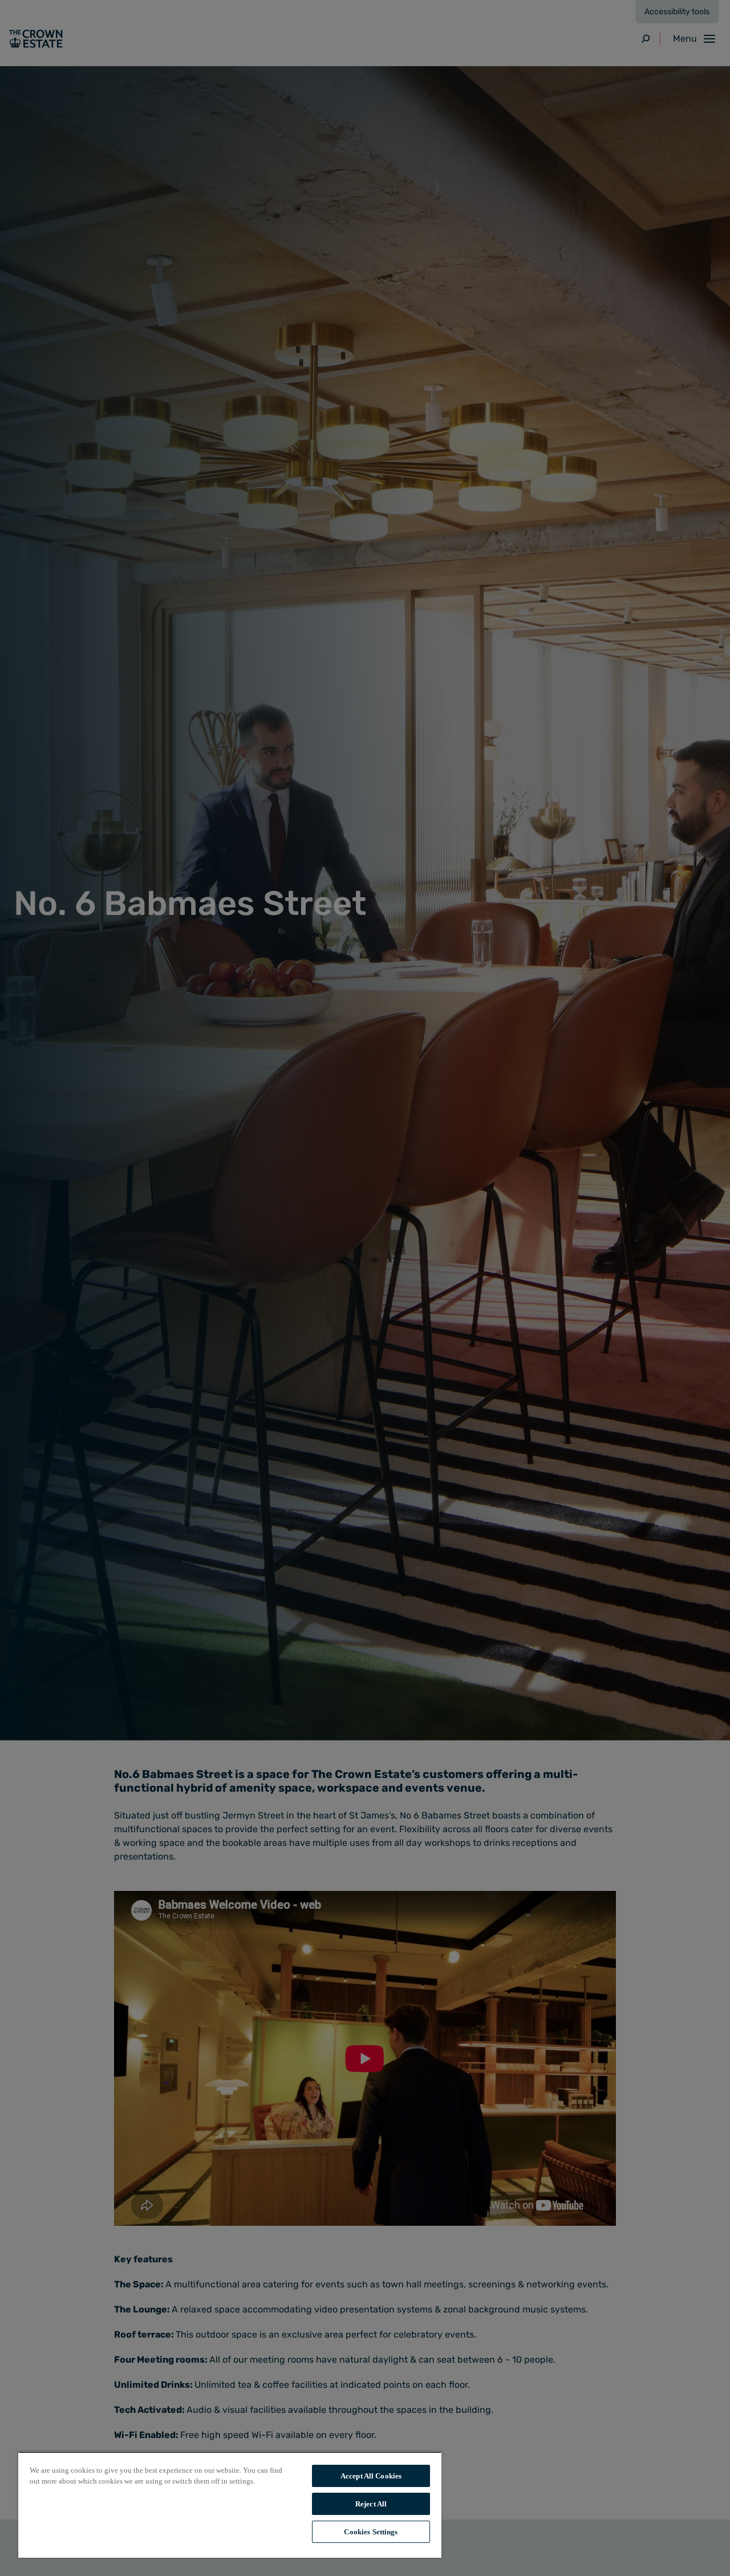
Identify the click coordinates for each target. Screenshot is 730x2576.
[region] (230, 2505)
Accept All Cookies (371, 2476)
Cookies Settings (371, 2532)
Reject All (371, 2504)
